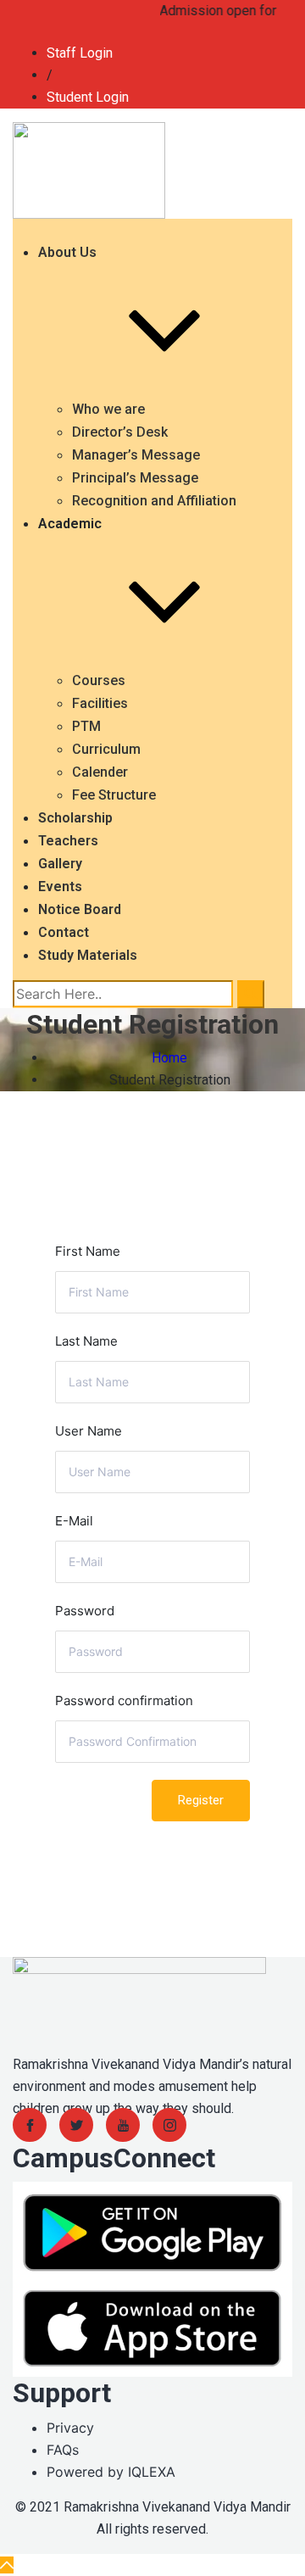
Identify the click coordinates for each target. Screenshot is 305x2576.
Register (201, 1800)
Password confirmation (124, 1701)
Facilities (100, 703)
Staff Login (80, 53)
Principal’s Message (135, 478)
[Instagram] (169, 2125)
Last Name (86, 1341)
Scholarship (75, 818)
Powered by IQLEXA (111, 2472)
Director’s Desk (120, 432)
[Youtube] (123, 2125)
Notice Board (80, 909)
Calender (100, 772)
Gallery (60, 864)
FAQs (63, 2450)
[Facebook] (30, 2125)
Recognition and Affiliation (154, 501)
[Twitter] (76, 2125)
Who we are (108, 409)
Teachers (68, 841)
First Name (88, 1251)
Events (60, 887)
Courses (99, 680)
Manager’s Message (136, 455)
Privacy (70, 2428)
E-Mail (74, 1521)
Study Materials (88, 955)
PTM (86, 726)
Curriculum (106, 749)
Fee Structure (114, 795)
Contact (64, 932)
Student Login (88, 97)
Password (85, 1611)
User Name (89, 1431)
